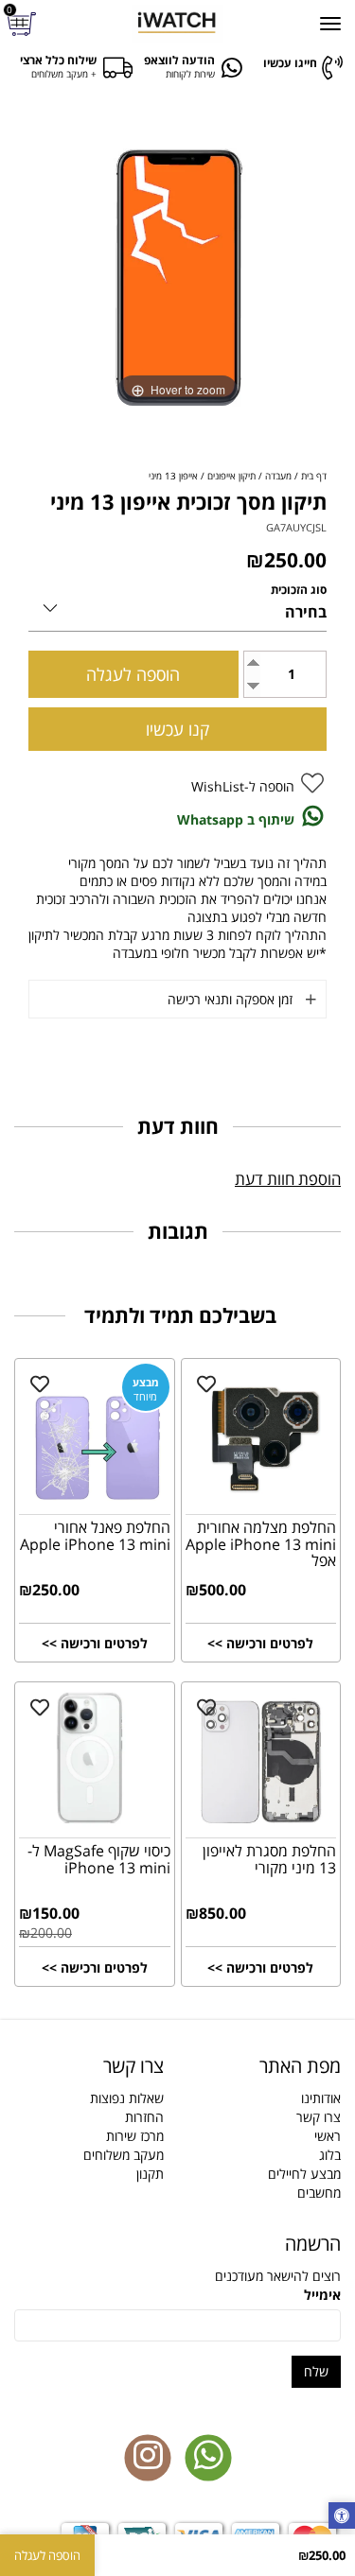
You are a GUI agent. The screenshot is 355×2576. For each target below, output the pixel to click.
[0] (24, 24)
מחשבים (319, 2193)
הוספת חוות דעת (288, 1179)
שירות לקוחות (190, 74)
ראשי (328, 2136)
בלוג (330, 2155)
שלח (316, 2371)
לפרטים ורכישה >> (260, 1643)
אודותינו (321, 2098)
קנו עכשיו (177, 729)
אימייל (322, 2295)
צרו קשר (319, 2117)
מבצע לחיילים (304, 2174)
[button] (342, 2517)
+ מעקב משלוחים (64, 74)
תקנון (150, 2174)
